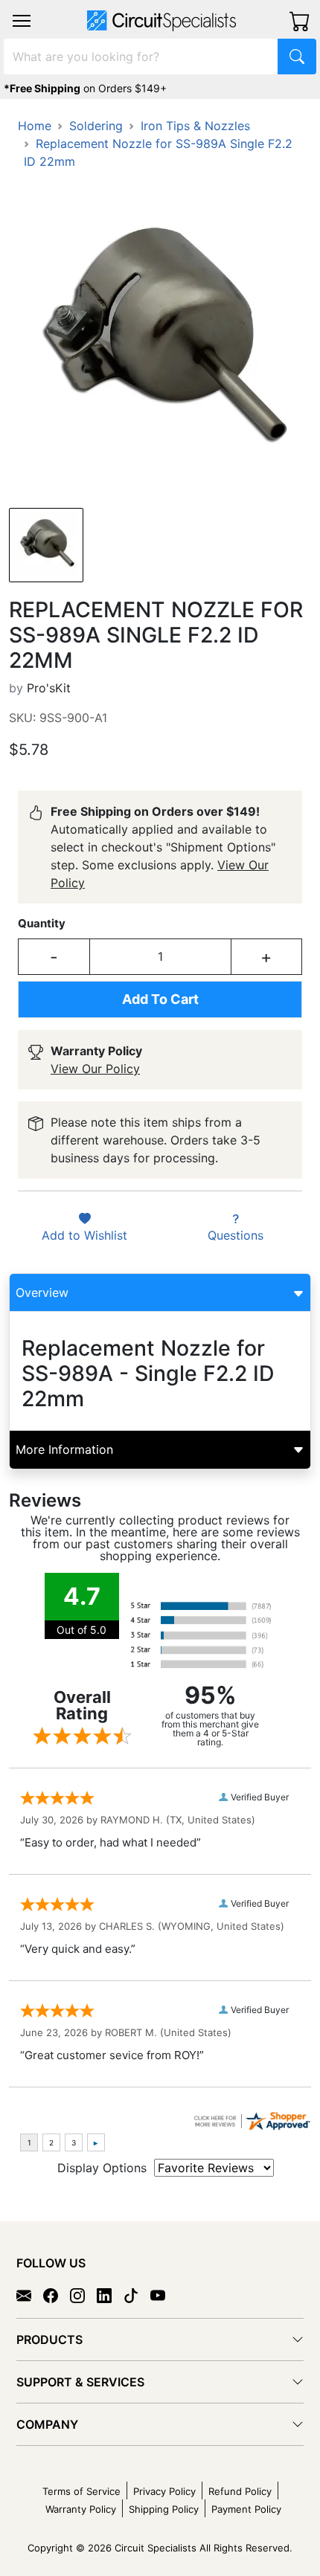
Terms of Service (81, 2491)
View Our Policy (95, 1069)
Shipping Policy (164, 2509)
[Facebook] (57, 2295)
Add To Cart (160, 999)
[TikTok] (137, 2295)
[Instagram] (83, 2295)
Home (35, 126)
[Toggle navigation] (22, 21)
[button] (22, 21)
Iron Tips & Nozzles (195, 126)
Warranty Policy (81, 2509)
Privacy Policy (164, 2491)
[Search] (297, 57)
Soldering (96, 126)
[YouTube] (164, 2295)
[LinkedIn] (110, 2295)
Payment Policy (246, 2509)
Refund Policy (240, 2491)
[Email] (30, 2295)
